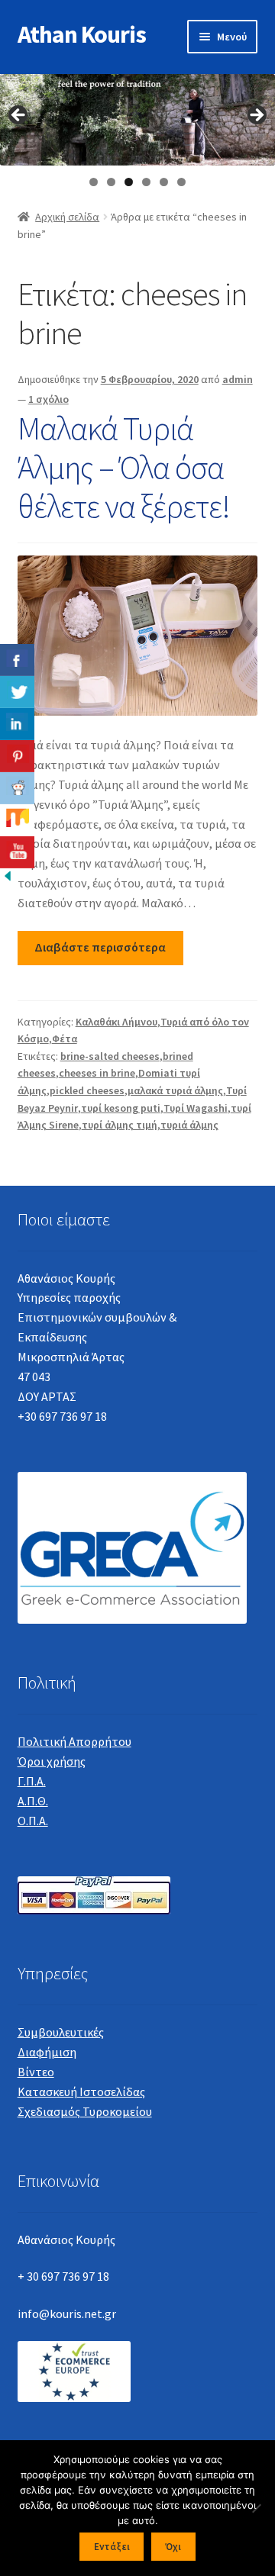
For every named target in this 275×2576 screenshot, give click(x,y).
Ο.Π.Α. (33, 1821)
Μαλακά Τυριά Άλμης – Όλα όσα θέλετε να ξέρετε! (124, 467)
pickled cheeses (87, 1090)
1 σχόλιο (49, 399)
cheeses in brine (97, 1073)
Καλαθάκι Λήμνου (116, 1022)
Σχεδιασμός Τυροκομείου (85, 2111)
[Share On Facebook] (17, 660)
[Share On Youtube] (17, 852)
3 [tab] (129, 182)
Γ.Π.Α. (32, 1781)
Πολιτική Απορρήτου (74, 1741)
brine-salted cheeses (110, 1056)
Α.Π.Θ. (33, 1801)
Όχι (173, 2547)
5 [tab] (164, 182)
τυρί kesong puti (121, 1108)
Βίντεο (36, 2072)
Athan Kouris (82, 34)
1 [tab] (94, 182)
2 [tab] (111, 182)
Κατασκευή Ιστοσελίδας (81, 2091)
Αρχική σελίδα (67, 217)
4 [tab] (146, 182)
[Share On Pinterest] (17, 756)
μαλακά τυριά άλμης (175, 1090)
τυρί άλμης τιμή (120, 1125)
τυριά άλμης (189, 1125)
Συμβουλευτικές (61, 2032)
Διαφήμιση (47, 2052)
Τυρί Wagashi (196, 1108)
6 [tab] (181, 182)
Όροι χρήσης (52, 1761)
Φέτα (65, 1038)
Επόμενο (256, 116)
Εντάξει (112, 2547)
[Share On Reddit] (17, 788)
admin (238, 379)
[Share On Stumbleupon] (17, 820)
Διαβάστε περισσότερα (100, 947)
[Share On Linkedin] (17, 724)
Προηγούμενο (19, 116)
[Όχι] (256, 2508)
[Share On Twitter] (17, 692)
